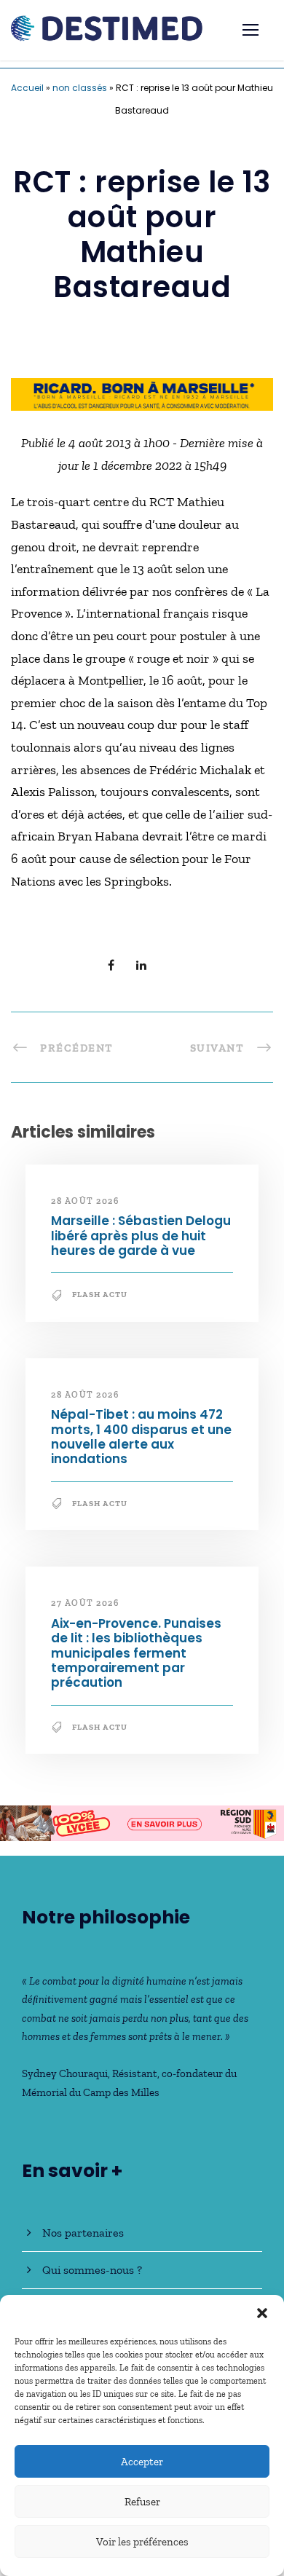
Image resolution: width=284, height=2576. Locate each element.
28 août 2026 (85, 1201)
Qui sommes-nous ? (92, 2270)
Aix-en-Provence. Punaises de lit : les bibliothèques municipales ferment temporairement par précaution (136, 1653)
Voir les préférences (142, 2542)
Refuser (142, 2502)
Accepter (142, 2462)
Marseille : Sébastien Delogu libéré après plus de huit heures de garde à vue (141, 1236)
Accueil (27, 88)
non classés (80, 88)
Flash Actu (100, 1295)
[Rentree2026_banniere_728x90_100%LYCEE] (142, 1821)
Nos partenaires (83, 2233)
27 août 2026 (85, 1603)
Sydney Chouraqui (65, 2073)
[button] (262, 2313)
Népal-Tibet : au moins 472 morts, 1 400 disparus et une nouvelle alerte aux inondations (141, 1437)
